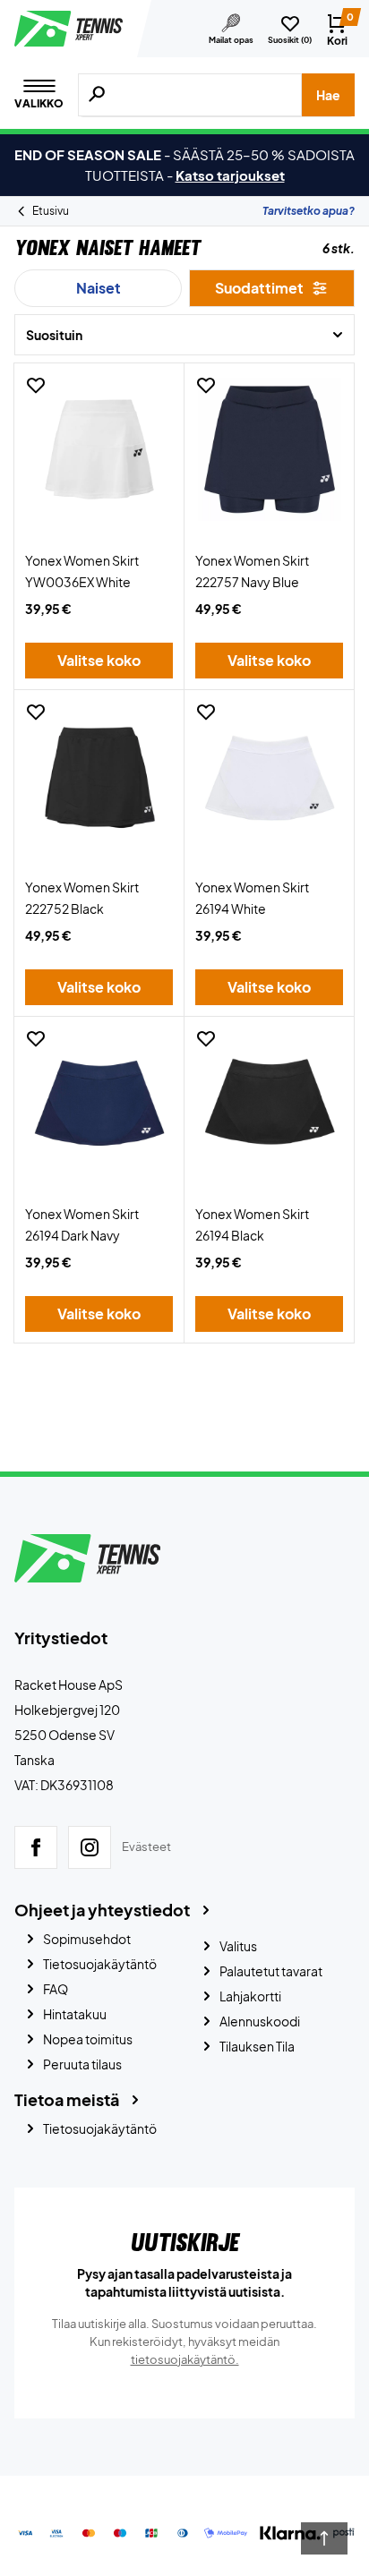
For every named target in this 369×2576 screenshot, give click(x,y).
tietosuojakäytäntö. (185, 2359)
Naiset (99, 288)
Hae (328, 95)
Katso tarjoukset (230, 175)
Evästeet (146, 1847)
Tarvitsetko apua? (309, 211)
